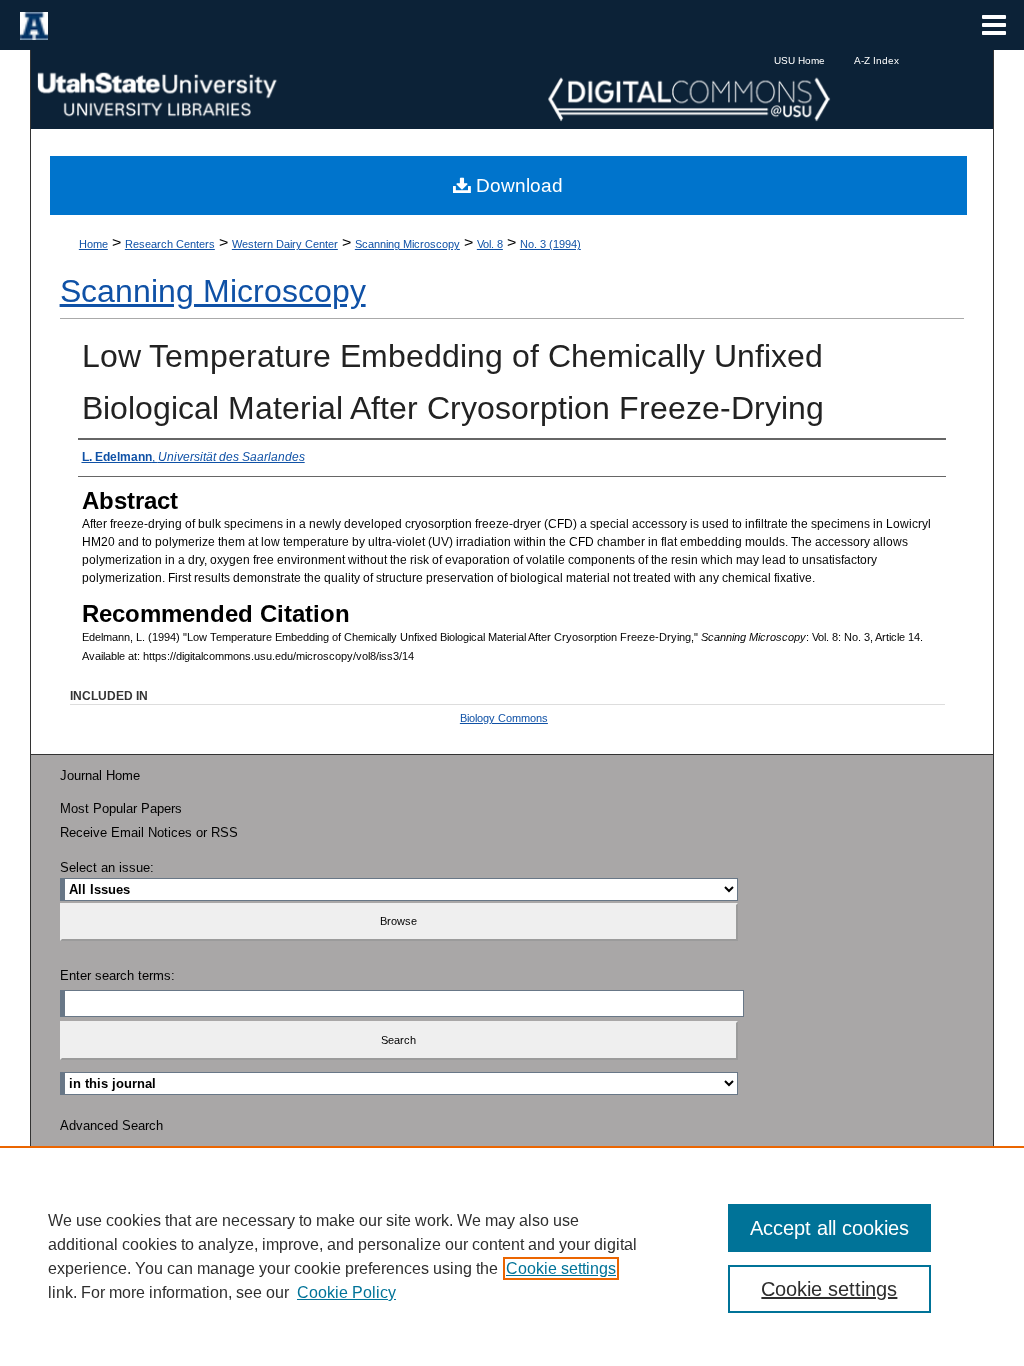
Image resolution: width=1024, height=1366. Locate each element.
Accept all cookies (829, 1228)
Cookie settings (561, 1268)
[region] (512, 1256)
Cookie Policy (346, 1292)
